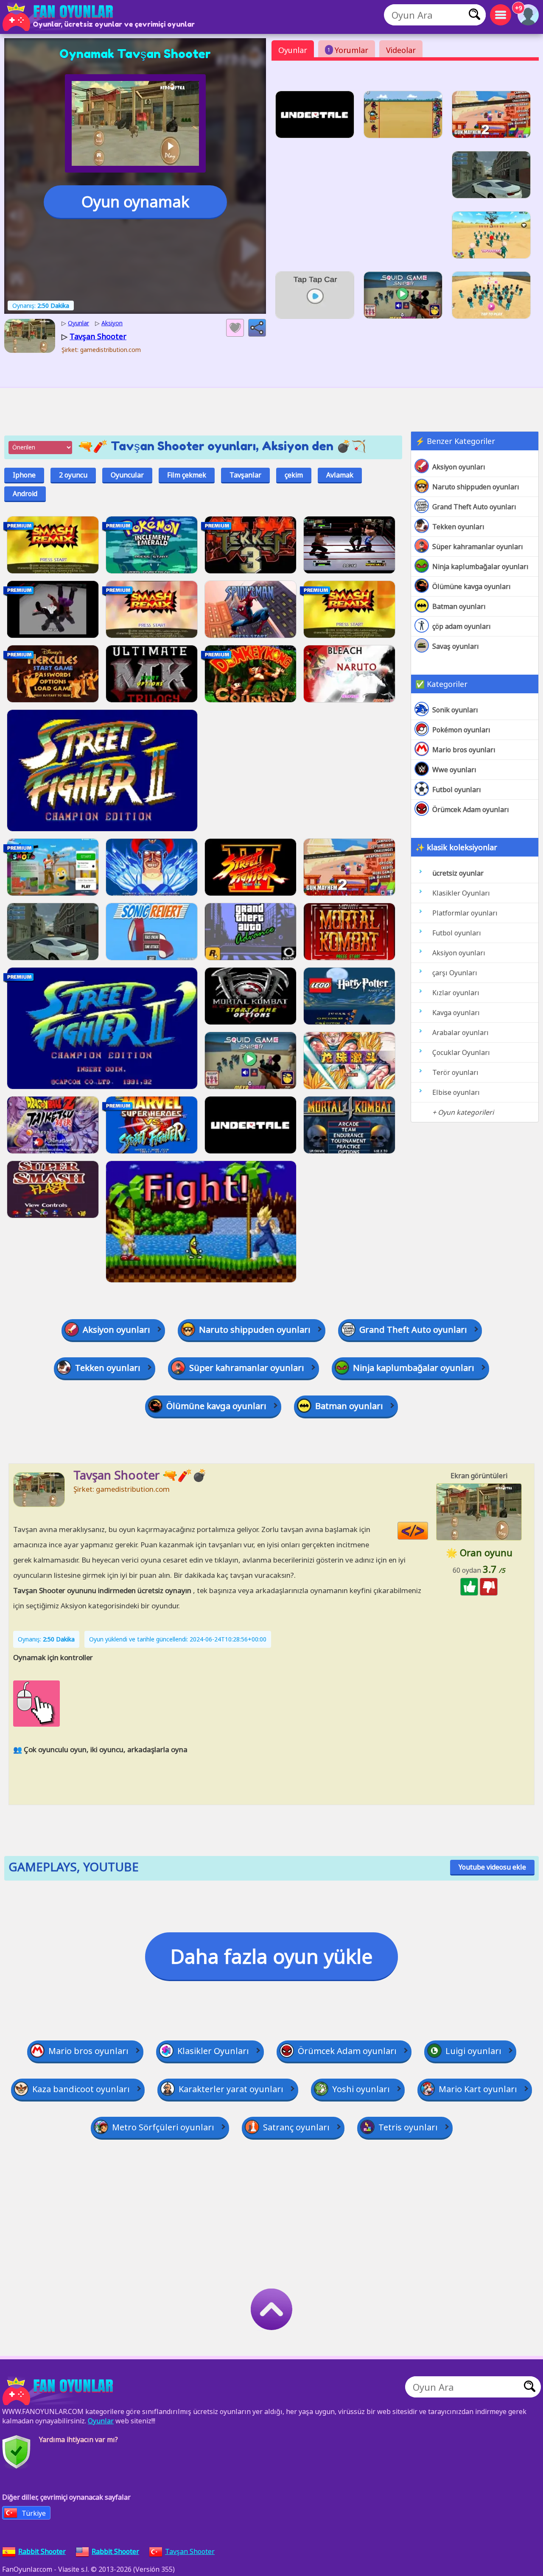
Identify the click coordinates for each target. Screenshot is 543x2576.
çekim (294, 475)
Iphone (24, 475)
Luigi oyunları (473, 2051)
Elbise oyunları (456, 1092)
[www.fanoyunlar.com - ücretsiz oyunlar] (59, 2391)
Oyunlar (293, 50)
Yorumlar (348, 50)
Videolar (401, 50)
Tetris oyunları (408, 2127)
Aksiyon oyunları (459, 467)
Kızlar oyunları (456, 993)
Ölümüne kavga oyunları (472, 586)
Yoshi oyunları (361, 2089)
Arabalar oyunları (460, 1033)
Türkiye (34, 2513)
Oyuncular (127, 475)
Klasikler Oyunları (461, 893)
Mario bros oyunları (464, 750)
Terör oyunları (455, 1072)
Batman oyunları (459, 606)
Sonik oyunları (455, 710)
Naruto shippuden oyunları (476, 487)
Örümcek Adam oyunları (471, 809)
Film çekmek (187, 475)
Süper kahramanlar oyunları (478, 547)
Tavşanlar (245, 475)
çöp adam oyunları (462, 626)
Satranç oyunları (296, 2127)
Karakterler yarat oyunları (231, 2089)
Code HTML (428, 1531)
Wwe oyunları (454, 770)
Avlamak (340, 475)
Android (25, 494)
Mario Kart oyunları (478, 2089)
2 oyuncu (73, 475)
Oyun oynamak (135, 202)
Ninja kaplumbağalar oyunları (480, 567)
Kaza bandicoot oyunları (81, 2089)
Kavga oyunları (456, 1013)
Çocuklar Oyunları (461, 1052)
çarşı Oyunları (455, 973)
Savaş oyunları (456, 646)
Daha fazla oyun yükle (271, 1956)
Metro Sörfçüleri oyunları (163, 2127)
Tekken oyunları (458, 527)
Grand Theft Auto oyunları (474, 507)
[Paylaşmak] (257, 328)
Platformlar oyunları (465, 913)
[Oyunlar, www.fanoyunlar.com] (59, 17)
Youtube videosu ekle (492, 1867)
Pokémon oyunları (461, 730)
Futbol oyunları (457, 790)
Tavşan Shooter (190, 2551)
